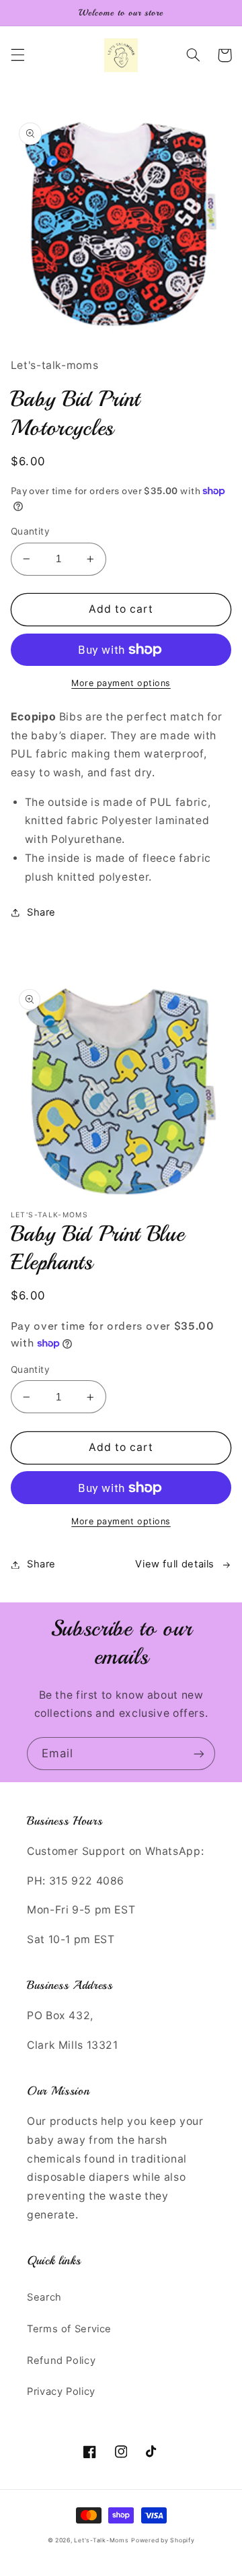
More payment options (121, 683)
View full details (175, 1564)
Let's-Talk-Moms (101, 2540)
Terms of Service (69, 2329)
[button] (17, 55)
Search (44, 2297)
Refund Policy (61, 2361)
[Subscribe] (199, 1754)
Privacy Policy (61, 2392)
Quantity (30, 531)
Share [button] (41, 912)
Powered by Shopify (163, 2540)
